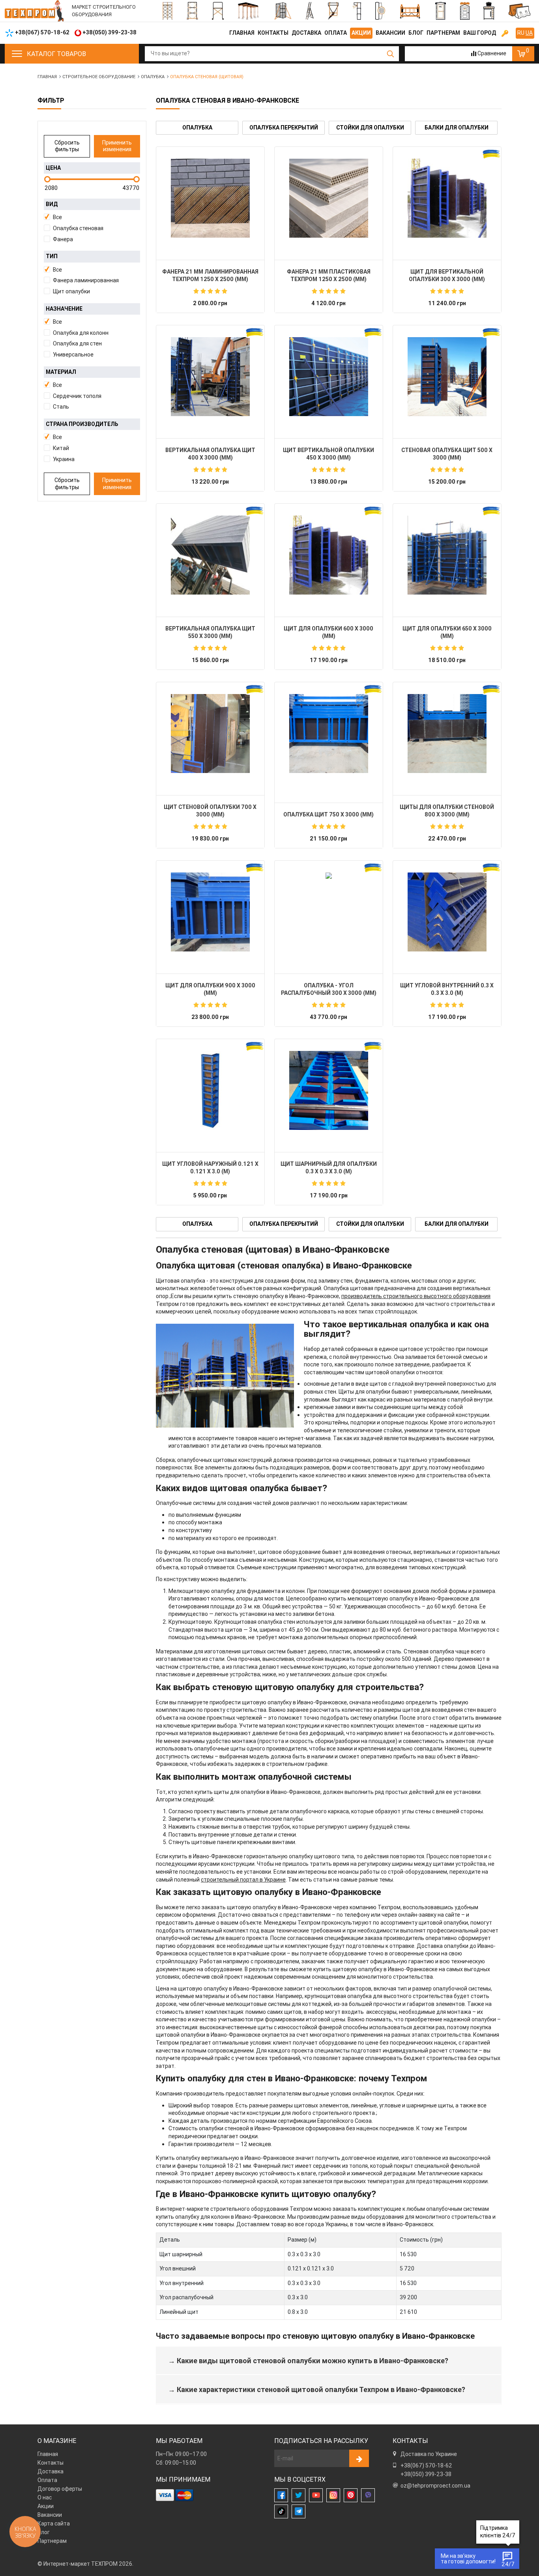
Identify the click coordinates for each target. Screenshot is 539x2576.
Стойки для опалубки (370, 128)
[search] (390, 54)
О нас (45, 2497)
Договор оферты (60, 2489)
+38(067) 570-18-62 (426, 2465)
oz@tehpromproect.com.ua (435, 2486)
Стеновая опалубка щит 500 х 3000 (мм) (447, 454)
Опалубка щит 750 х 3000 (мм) (328, 814)
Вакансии (390, 33)
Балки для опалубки (457, 128)
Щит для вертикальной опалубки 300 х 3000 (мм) (447, 276)
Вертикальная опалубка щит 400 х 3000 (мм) (210, 454)
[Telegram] (299, 2511)
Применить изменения (117, 146)
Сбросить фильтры (67, 146)
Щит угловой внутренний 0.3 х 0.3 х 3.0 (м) (447, 989)
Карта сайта (54, 2523)
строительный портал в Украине (243, 1880)
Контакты (273, 33)
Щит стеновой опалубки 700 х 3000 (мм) (210, 811)
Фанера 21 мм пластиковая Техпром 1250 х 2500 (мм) (329, 276)
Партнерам (443, 33)
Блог (416, 33)
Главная (242, 33)
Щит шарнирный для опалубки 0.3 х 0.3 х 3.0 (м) (329, 1168)
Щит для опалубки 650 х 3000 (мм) (447, 632)
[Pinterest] (351, 2495)
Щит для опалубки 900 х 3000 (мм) (210, 989)
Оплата (336, 33)
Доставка (306, 33)
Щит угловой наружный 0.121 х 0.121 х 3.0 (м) (210, 1168)
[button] (92, 218)
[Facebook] (281, 2495)
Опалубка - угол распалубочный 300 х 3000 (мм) (329, 989)
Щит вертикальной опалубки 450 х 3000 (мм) (328, 454)
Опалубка (197, 128)
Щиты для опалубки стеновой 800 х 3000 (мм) (447, 811)
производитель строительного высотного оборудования (416, 1296)
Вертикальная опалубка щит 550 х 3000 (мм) (210, 632)
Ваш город (480, 33)
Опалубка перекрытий (284, 128)
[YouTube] (316, 2495)
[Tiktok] (281, 2511)
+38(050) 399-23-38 (426, 2474)
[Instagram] (333, 2495)
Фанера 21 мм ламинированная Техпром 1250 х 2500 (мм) (210, 276)
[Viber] (368, 2495)
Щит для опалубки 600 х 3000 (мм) (328, 632)
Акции (361, 33)
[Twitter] (299, 2495)
